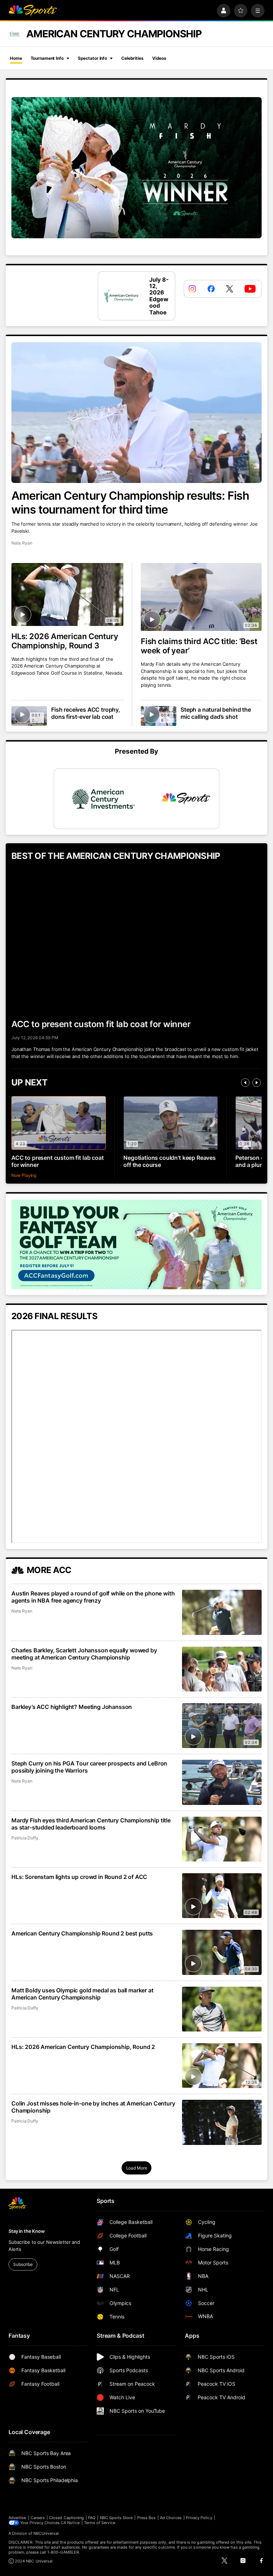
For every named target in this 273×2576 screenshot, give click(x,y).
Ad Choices (171, 2518)
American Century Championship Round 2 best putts (82, 1933)
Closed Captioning (66, 2518)
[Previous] (245, 1083)
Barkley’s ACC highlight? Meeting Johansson (72, 1707)
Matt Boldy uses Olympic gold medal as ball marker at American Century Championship (82, 1994)
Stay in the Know (27, 2231)
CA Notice (70, 2523)
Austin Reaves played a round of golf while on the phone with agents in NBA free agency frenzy (93, 1597)
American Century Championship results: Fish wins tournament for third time (130, 503)
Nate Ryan (22, 543)
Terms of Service (100, 2523)
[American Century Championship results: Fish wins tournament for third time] (136, 413)
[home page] (33, 11)
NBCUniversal (46, 2533)
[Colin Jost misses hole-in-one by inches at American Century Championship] (222, 2122)
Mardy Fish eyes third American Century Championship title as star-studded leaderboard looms (91, 1824)
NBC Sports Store (116, 2518)
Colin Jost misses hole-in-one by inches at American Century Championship (93, 2107)
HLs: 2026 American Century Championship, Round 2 (83, 2047)
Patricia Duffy (25, 1838)
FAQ (92, 2518)
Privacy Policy (199, 2518)
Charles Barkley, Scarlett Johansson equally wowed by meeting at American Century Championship (84, 1654)
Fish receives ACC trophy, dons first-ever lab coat (86, 713)
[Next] (257, 1083)
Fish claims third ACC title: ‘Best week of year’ (199, 646)
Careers (38, 2518)
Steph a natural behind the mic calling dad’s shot (216, 713)
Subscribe (23, 2264)
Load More (137, 2168)
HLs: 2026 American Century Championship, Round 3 (65, 641)
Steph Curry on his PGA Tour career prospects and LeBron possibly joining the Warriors (89, 1767)
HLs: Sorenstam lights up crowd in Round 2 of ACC (79, 1877)
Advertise (17, 2518)
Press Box (147, 2518)
